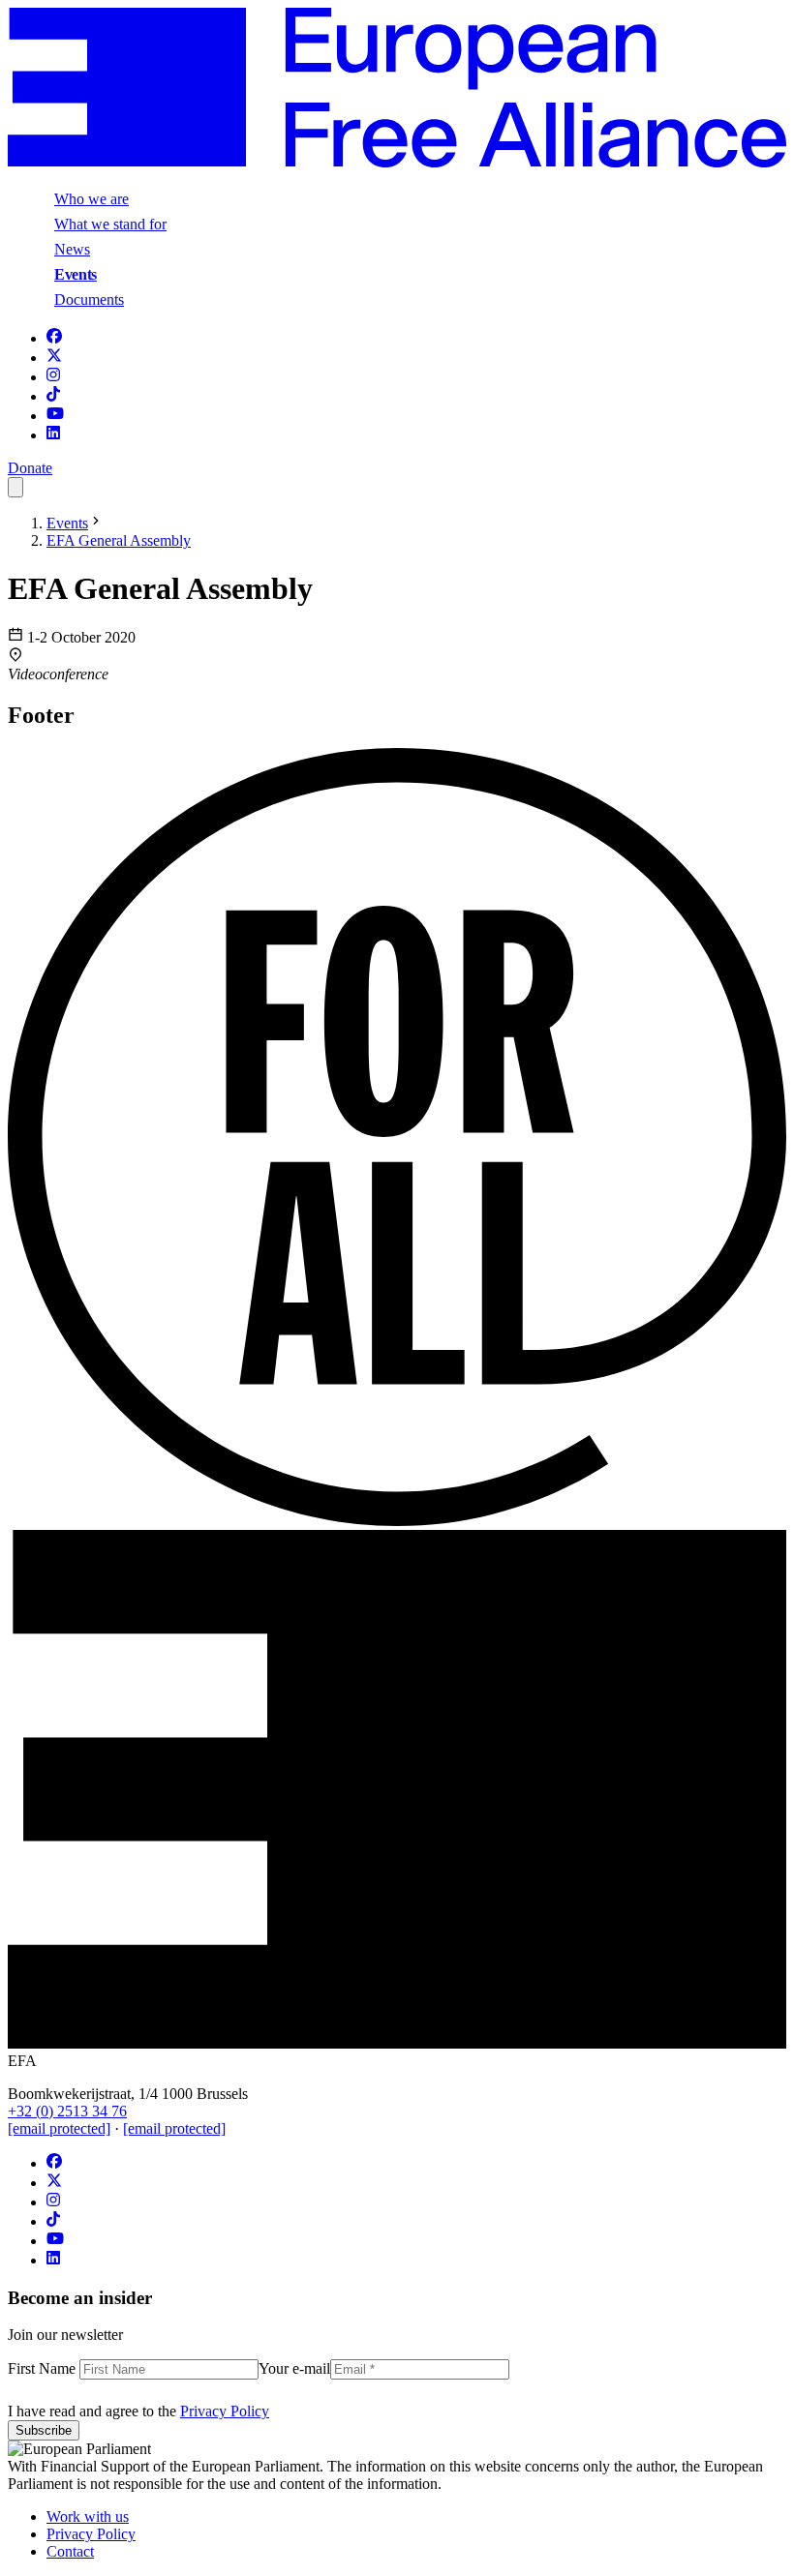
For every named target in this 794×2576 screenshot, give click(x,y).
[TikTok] (53, 396)
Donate (30, 468)
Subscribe (44, 2430)
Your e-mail (294, 2368)
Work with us (88, 2516)
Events (76, 274)
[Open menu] (15, 487)
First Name (44, 2368)
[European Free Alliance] (397, 162)
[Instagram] (53, 377)
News (72, 249)
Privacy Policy (225, 2411)
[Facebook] (54, 338)
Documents (89, 300)
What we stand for (110, 224)
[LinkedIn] (53, 435)
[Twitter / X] (54, 358)
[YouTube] (55, 416)
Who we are (92, 199)
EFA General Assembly (119, 540)
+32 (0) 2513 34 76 (67, 2111)
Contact (70, 2551)
